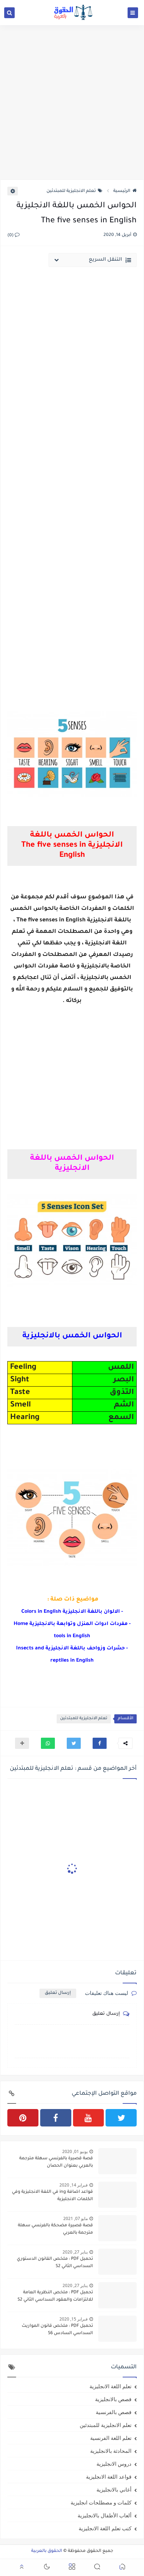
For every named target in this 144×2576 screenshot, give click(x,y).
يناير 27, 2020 (75, 2252)
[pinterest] (23, 2118)
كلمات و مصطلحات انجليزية (101, 2502)
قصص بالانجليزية (113, 2399)
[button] (100, 1743)
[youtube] (89, 2118)
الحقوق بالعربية (47, 2551)
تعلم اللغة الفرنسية (111, 2438)
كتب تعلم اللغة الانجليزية (105, 2528)
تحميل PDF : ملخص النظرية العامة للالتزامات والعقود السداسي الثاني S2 (55, 2296)
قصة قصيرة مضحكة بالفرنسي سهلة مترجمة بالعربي (55, 2229)
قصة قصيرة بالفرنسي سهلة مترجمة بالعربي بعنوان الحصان (56, 2162)
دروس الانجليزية (114, 2464)
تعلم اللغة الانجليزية (110, 2386)
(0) (11, 236)
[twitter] (121, 2118)
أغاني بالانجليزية (114, 2489)
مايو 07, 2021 (75, 2218)
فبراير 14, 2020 (74, 2185)
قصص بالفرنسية (114, 2412)
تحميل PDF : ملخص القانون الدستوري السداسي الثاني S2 (55, 2263)
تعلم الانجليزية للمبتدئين (71, 191)
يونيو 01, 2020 (75, 2151)
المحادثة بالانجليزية (111, 2451)
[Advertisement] (72, 102)
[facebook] (56, 2118)
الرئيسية (122, 191)
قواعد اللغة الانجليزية (109, 2477)
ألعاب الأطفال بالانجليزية (105, 2515)
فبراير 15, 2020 (74, 2319)
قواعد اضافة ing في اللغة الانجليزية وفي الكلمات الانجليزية (52, 2196)
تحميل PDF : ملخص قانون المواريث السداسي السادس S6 (57, 2330)
